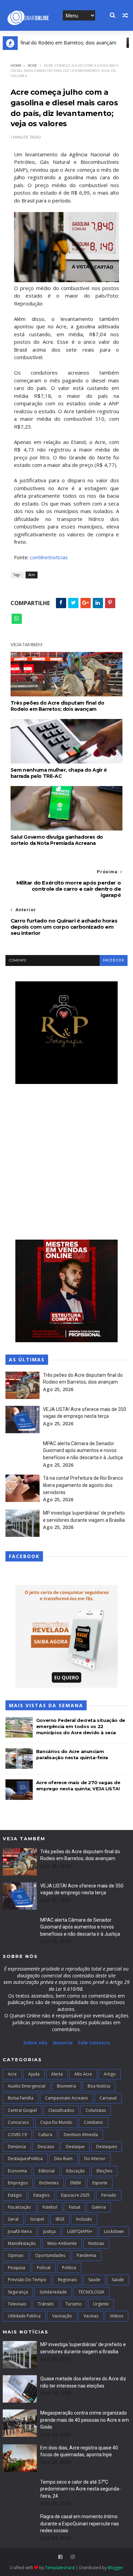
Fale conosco (94, 2043)
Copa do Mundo (56, 2122)
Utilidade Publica (24, 2316)
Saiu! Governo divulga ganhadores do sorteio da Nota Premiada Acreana (57, 840)
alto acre (83, 2074)
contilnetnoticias (49, 557)
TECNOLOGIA (91, 2292)
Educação (76, 2171)
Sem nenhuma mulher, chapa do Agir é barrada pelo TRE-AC (59, 773)
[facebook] (60, 2557)
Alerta (57, 2074)
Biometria (66, 2086)
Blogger (115, 2568)
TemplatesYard (60, 2568)
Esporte (100, 2183)
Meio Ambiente (62, 2243)
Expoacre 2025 (75, 2195)
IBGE (60, 2219)
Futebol (50, 2207)
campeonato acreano (66, 2098)
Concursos (18, 2122)
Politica (69, 2268)
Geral (13, 2219)
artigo (110, 2074)
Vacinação (62, 2316)
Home (16, 66)
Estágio (15, 2195)
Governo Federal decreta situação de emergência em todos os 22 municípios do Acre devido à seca (81, 1726)
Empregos (18, 2183)
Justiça (49, 2231)
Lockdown (114, 2231)
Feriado (109, 2195)
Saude (94, 2280)
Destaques (107, 2147)
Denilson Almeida (81, 2135)
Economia (17, 2171)
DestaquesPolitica (25, 2159)
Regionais (67, 2280)
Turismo (73, 2304)
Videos (116, 2316)
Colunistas (96, 2110)
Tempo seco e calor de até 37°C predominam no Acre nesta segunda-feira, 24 (80, 2489)
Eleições (104, 2171)
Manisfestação (22, 2243)
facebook (114, 960)
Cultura (45, 2135)
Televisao (17, 2304)
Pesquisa (17, 2268)
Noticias (96, 2243)
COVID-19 (17, 2135)
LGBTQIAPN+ (80, 2231)
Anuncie (63, 2043)
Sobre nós (35, 2043)
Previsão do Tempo (27, 2280)
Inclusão (84, 2219)
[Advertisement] (66, 1163)
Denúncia (17, 2147)
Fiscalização (19, 2207)
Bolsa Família (21, 2098)
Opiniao (16, 2255)
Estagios (41, 2195)
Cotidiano (93, 2122)
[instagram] (73, 2557)
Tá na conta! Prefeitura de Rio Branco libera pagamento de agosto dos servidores (83, 1485)
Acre (32, 66)
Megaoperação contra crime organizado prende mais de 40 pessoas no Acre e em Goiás (85, 2420)
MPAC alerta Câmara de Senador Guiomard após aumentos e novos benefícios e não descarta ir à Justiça (83, 1450)
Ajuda (34, 2074)
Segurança (18, 2292)
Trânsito (46, 2304)
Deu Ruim (63, 2159)
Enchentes (49, 2183)
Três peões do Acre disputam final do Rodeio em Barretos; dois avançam (57, 706)
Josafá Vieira (20, 2231)
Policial (44, 2268)
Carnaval (108, 2098)
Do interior (95, 2159)
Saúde (118, 2280)
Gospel (37, 2219)
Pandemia (86, 2255)
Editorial (47, 2171)
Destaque (75, 2147)
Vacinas (91, 2316)
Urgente (101, 2304)
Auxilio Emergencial (27, 2086)
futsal (75, 2207)
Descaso (46, 2147)
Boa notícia (99, 2086)
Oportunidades (50, 2255)
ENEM (76, 2183)
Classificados (61, 2110)
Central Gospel (22, 2110)
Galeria (99, 2207)
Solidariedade (53, 2292)
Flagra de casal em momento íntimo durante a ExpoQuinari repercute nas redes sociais (80, 2523)
